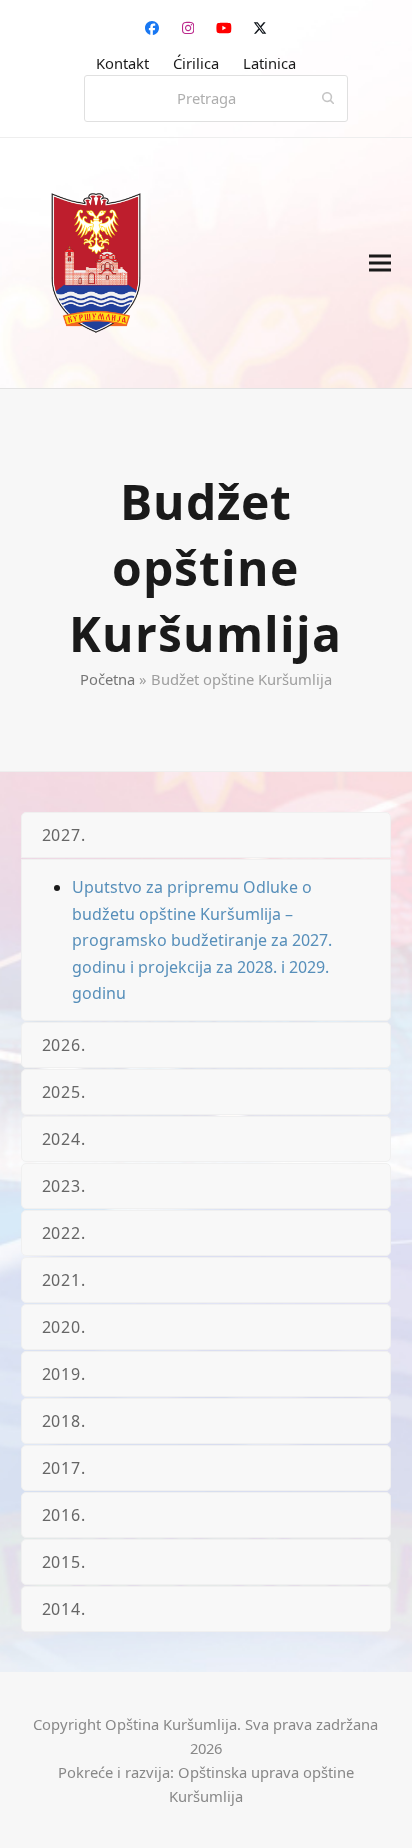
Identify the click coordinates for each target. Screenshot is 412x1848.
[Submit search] (328, 99)
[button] (380, 263)
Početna (107, 679)
